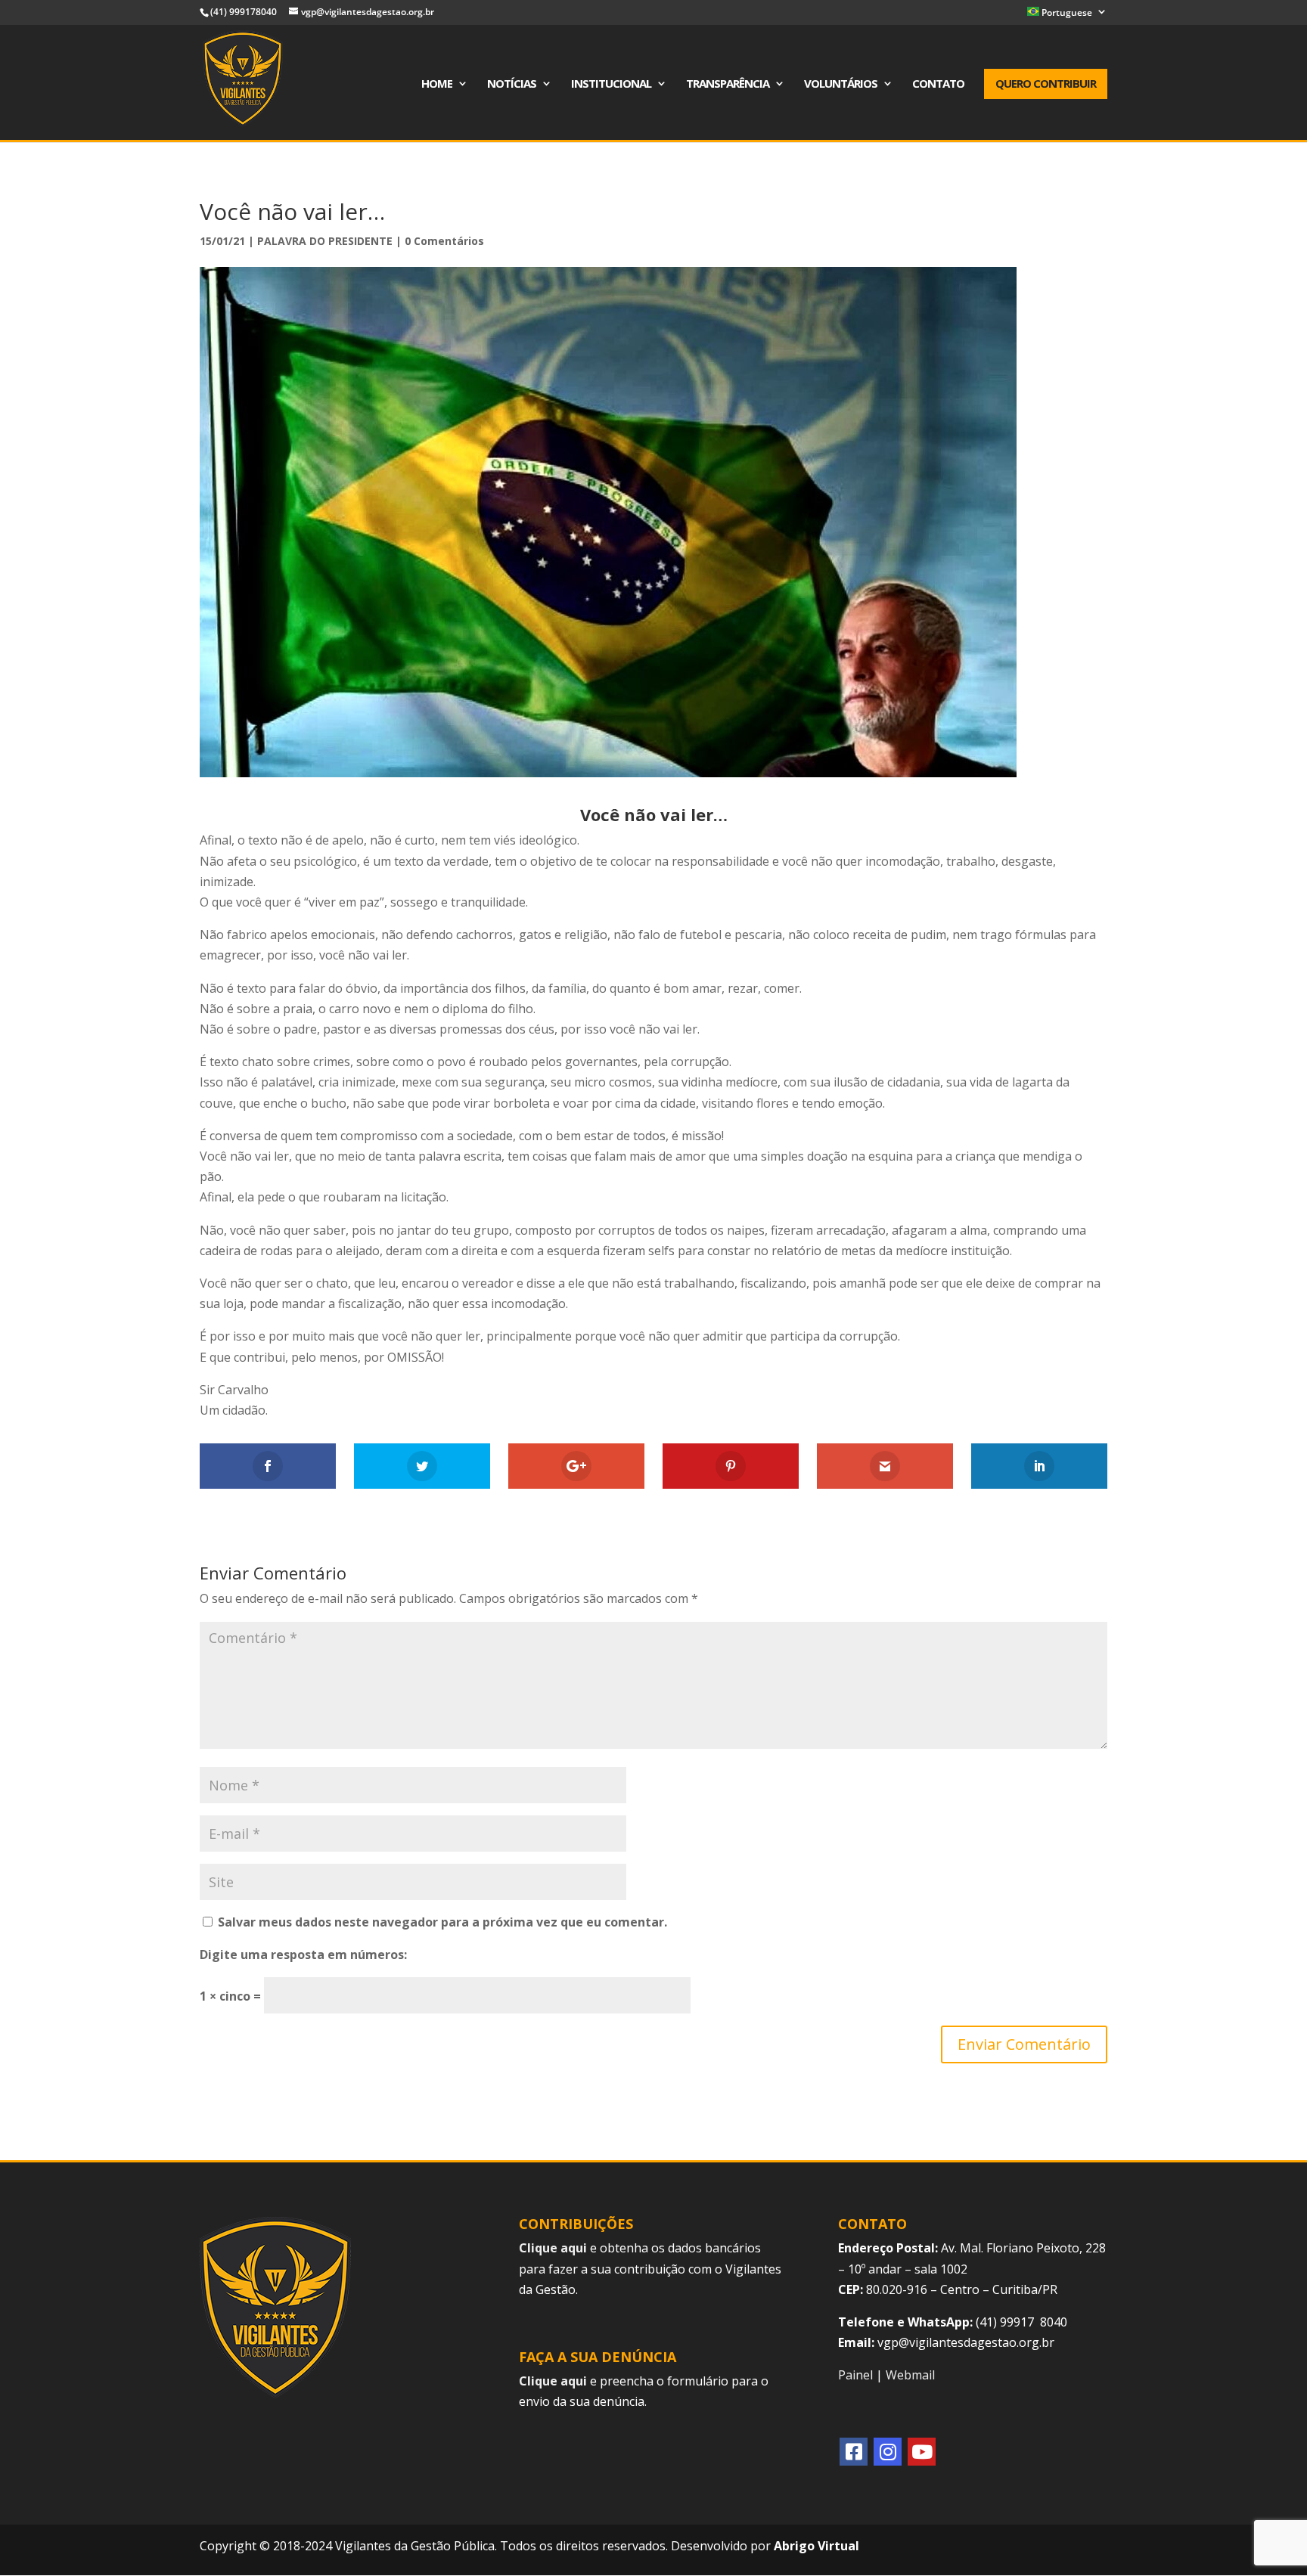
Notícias (512, 84)
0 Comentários (444, 241)
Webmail (910, 2375)
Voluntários (841, 84)
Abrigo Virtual (816, 2546)
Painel (855, 2375)
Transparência (728, 84)
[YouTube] (922, 2452)
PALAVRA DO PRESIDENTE (325, 241)
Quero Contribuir (1046, 83)
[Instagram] (888, 2452)
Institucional (611, 84)
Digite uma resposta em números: (303, 1954)
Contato (938, 84)
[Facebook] (854, 2452)
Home (437, 84)
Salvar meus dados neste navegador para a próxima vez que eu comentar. (442, 1922)
